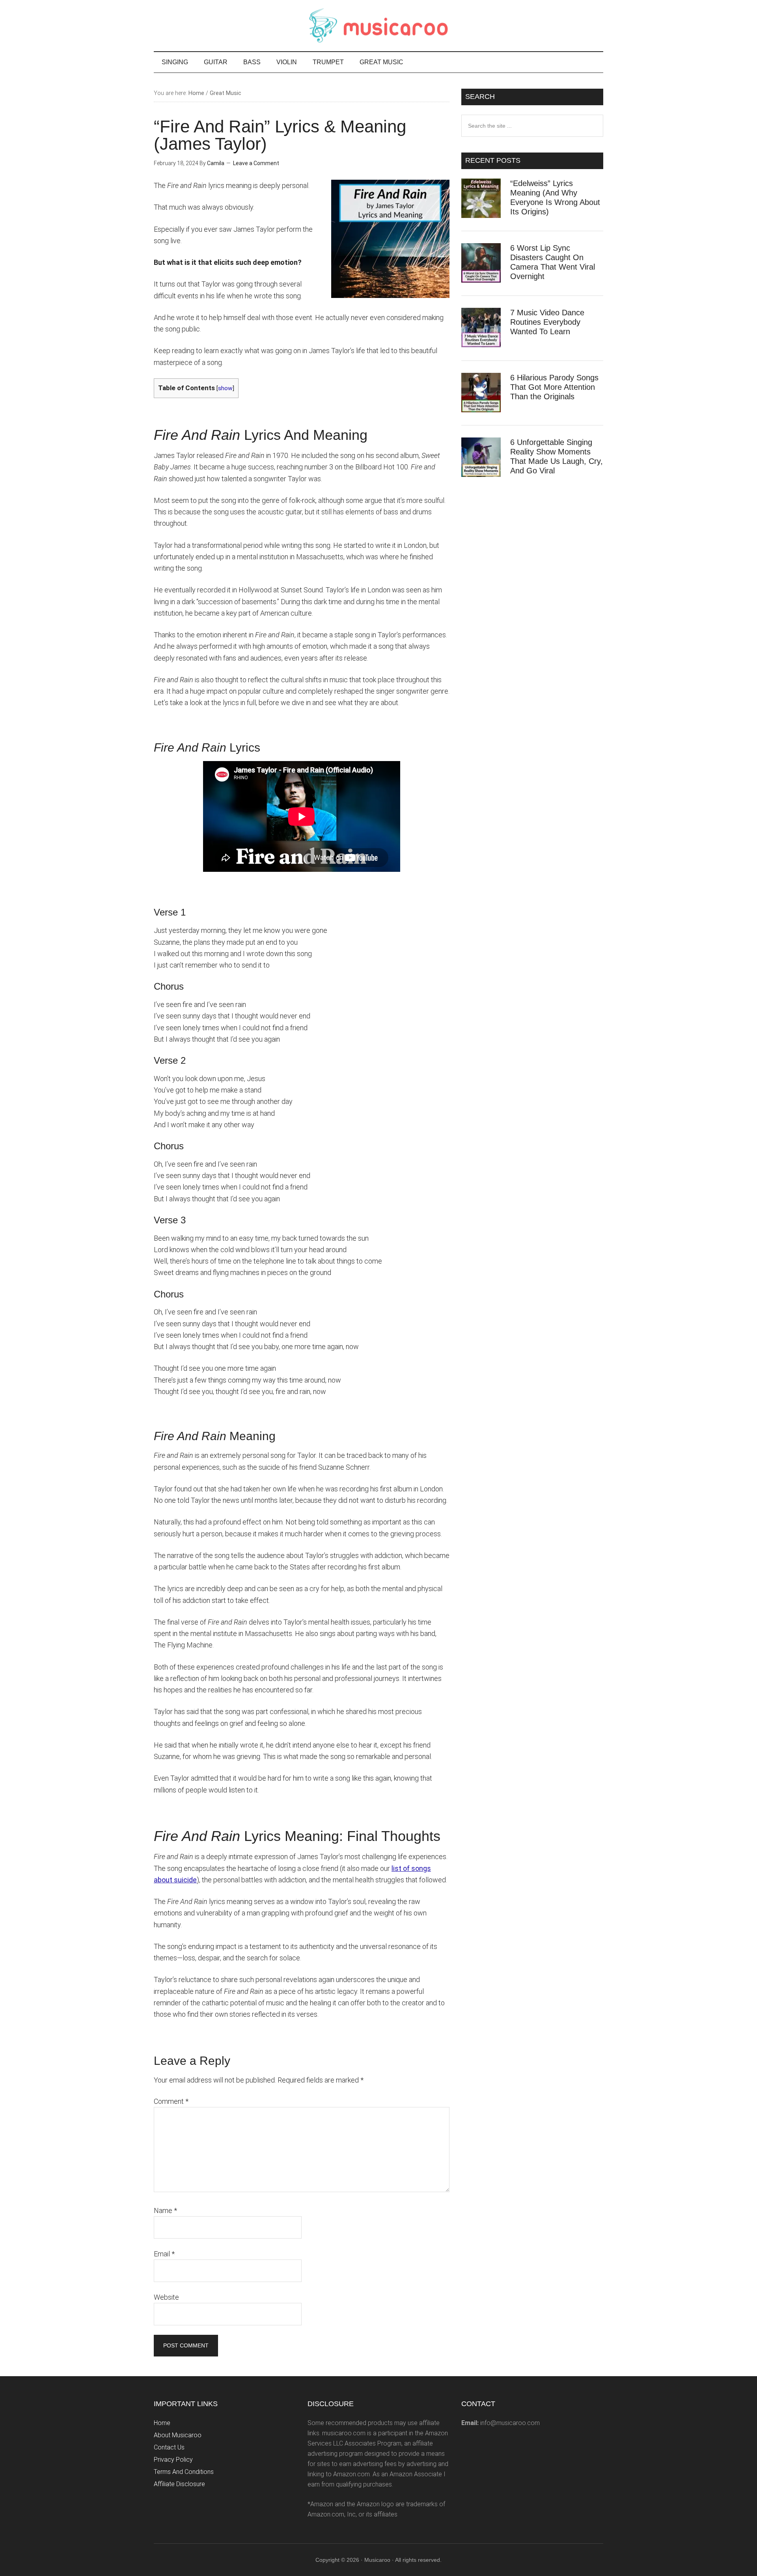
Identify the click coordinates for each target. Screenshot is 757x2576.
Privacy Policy (173, 2460)
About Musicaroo (178, 2435)
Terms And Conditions (184, 2472)
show (225, 388)
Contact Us (169, 2447)
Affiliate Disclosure (179, 2484)
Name (165, 2210)
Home (162, 2423)
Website (166, 2297)
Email (164, 2254)
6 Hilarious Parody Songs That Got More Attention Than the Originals (554, 387)
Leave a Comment (256, 163)
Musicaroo (378, 26)
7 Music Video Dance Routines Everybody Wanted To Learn (547, 322)
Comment (171, 2101)
